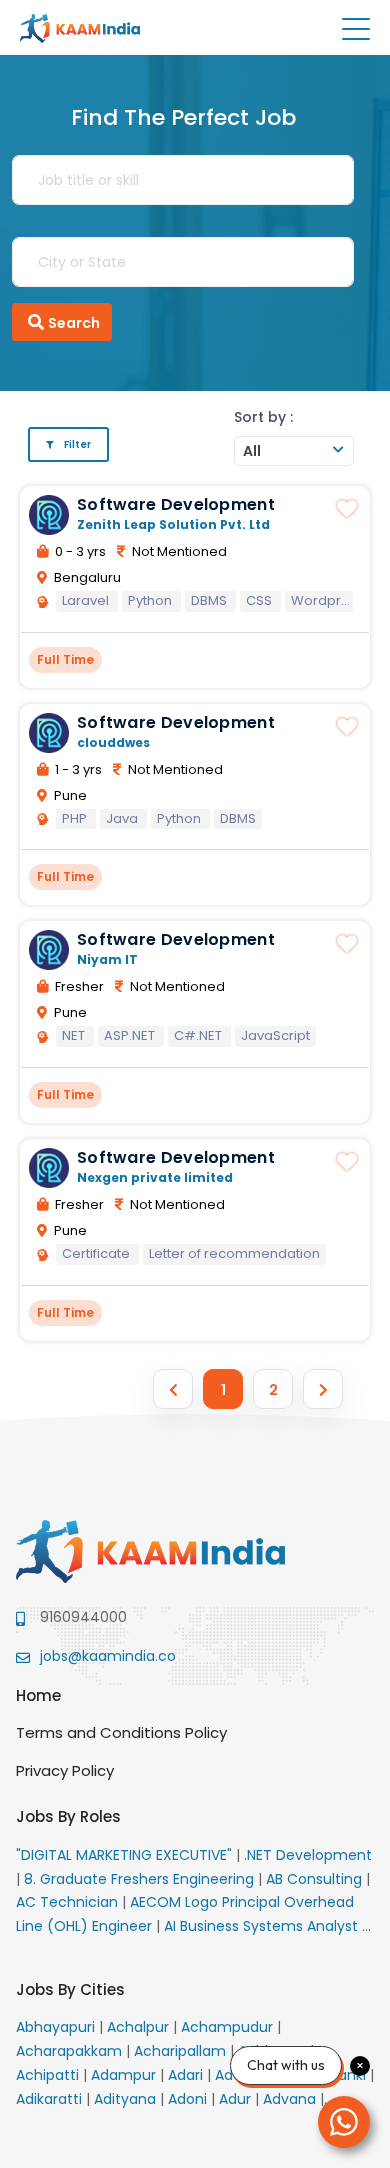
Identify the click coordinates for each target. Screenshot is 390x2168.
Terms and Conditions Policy (121, 1732)
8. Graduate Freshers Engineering (141, 1879)
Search (74, 323)
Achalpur (140, 2027)
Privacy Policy (65, 1770)
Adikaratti (51, 2099)
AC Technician (69, 1902)
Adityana (127, 2099)
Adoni (189, 2099)
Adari (187, 2075)
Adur (237, 2099)
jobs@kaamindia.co (108, 1656)
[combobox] (294, 451)
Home (38, 1695)
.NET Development (308, 1855)
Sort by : (263, 417)
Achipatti (49, 2075)
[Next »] (323, 1389)
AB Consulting (316, 1879)
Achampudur (229, 2027)
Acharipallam (182, 2051)
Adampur (125, 2075)
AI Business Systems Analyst (263, 1926)
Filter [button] (77, 444)
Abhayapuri (57, 2027)
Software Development (176, 504)
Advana (291, 2099)
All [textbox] (252, 451)
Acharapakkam (71, 2051)
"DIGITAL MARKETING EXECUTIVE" (126, 1855)
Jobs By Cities (70, 1989)
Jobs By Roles (68, 1816)
